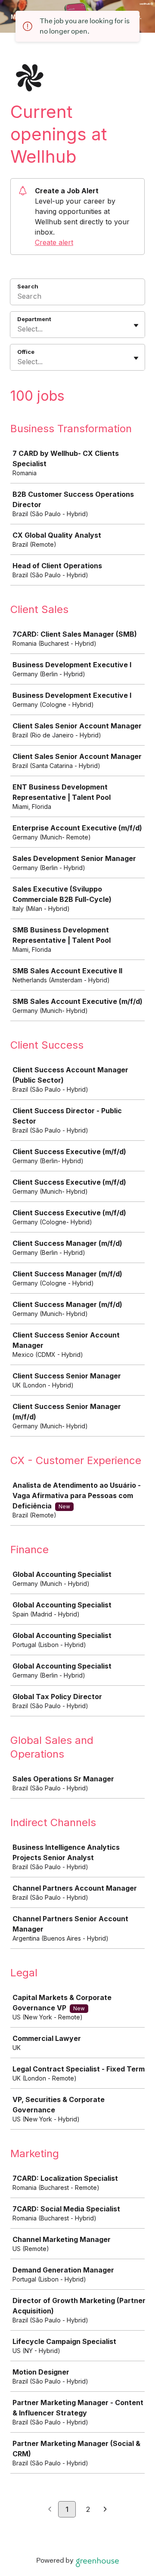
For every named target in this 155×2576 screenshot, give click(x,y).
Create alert (54, 242)
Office (26, 352)
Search (28, 286)
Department (34, 319)
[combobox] (18, 329)
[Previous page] (50, 2510)
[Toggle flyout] (136, 325)
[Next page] (105, 2510)
